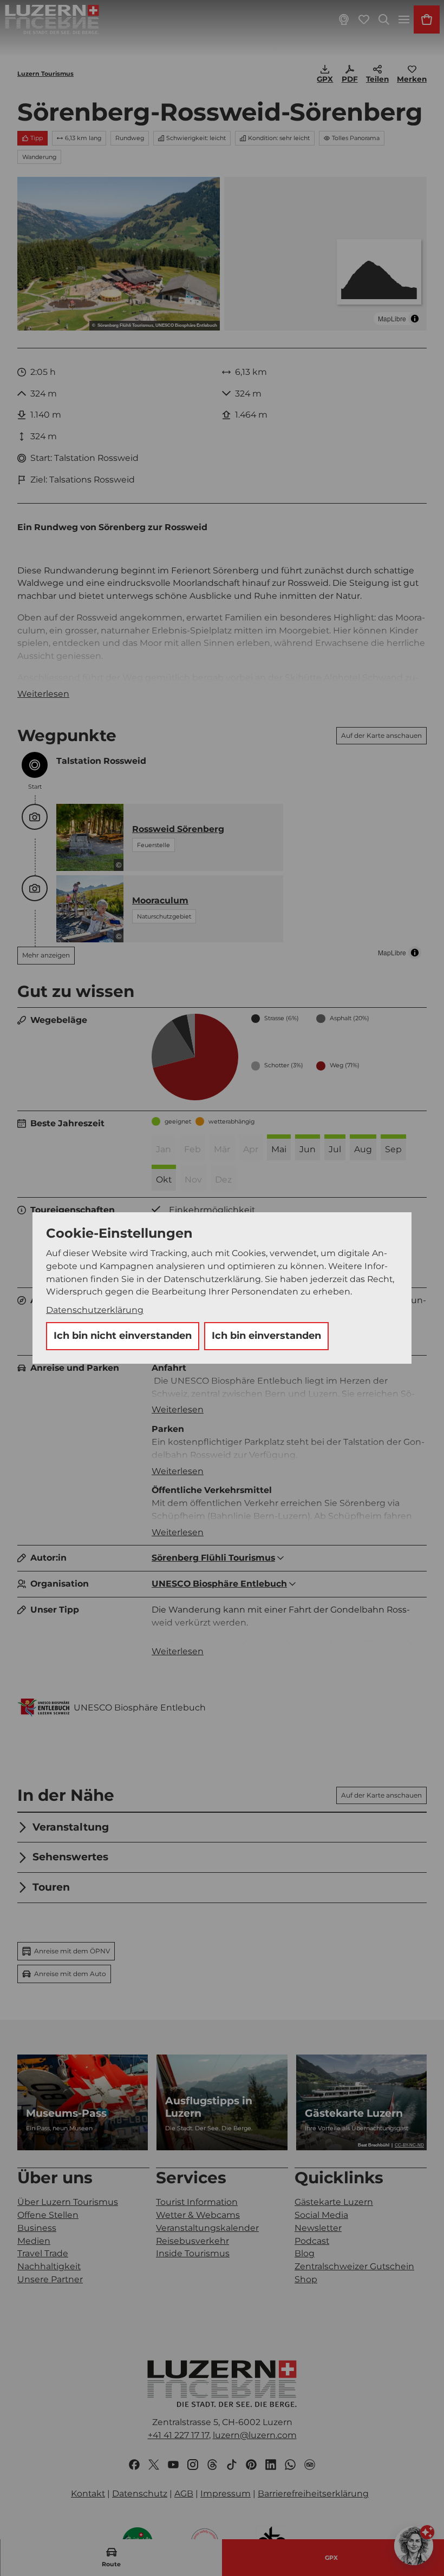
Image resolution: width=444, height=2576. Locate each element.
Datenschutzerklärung (95, 1310)
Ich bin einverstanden (266, 1336)
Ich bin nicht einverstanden (123, 1336)
